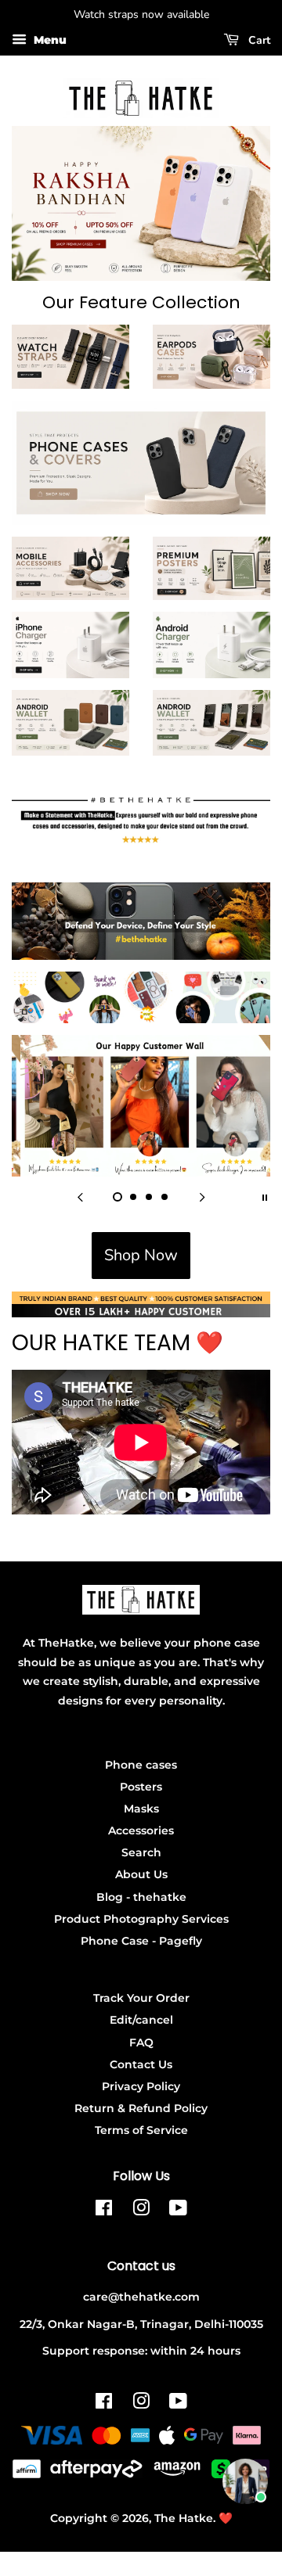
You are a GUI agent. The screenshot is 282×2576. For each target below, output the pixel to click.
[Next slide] (202, 1196)
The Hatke (184, 2518)
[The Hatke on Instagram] (141, 2211)
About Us (141, 1874)
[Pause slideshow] (265, 1196)
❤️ (226, 2518)
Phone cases (141, 1765)
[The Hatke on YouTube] (178, 2211)
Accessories (141, 1831)
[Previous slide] (80, 1196)
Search (141, 1852)
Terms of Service (141, 2130)
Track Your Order (141, 1998)
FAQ (141, 2042)
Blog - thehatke (141, 1897)
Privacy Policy (141, 2086)
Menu (49, 40)
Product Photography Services (141, 1919)
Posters (141, 1787)
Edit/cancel (141, 2020)
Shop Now (141, 1255)
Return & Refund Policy (141, 2108)
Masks (141, 1809)
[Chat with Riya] (245, 2481)
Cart (258, 40)
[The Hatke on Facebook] (104, 2211)
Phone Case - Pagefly (141, 1941)
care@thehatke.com (141, 2297)
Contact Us (141, 2064)
